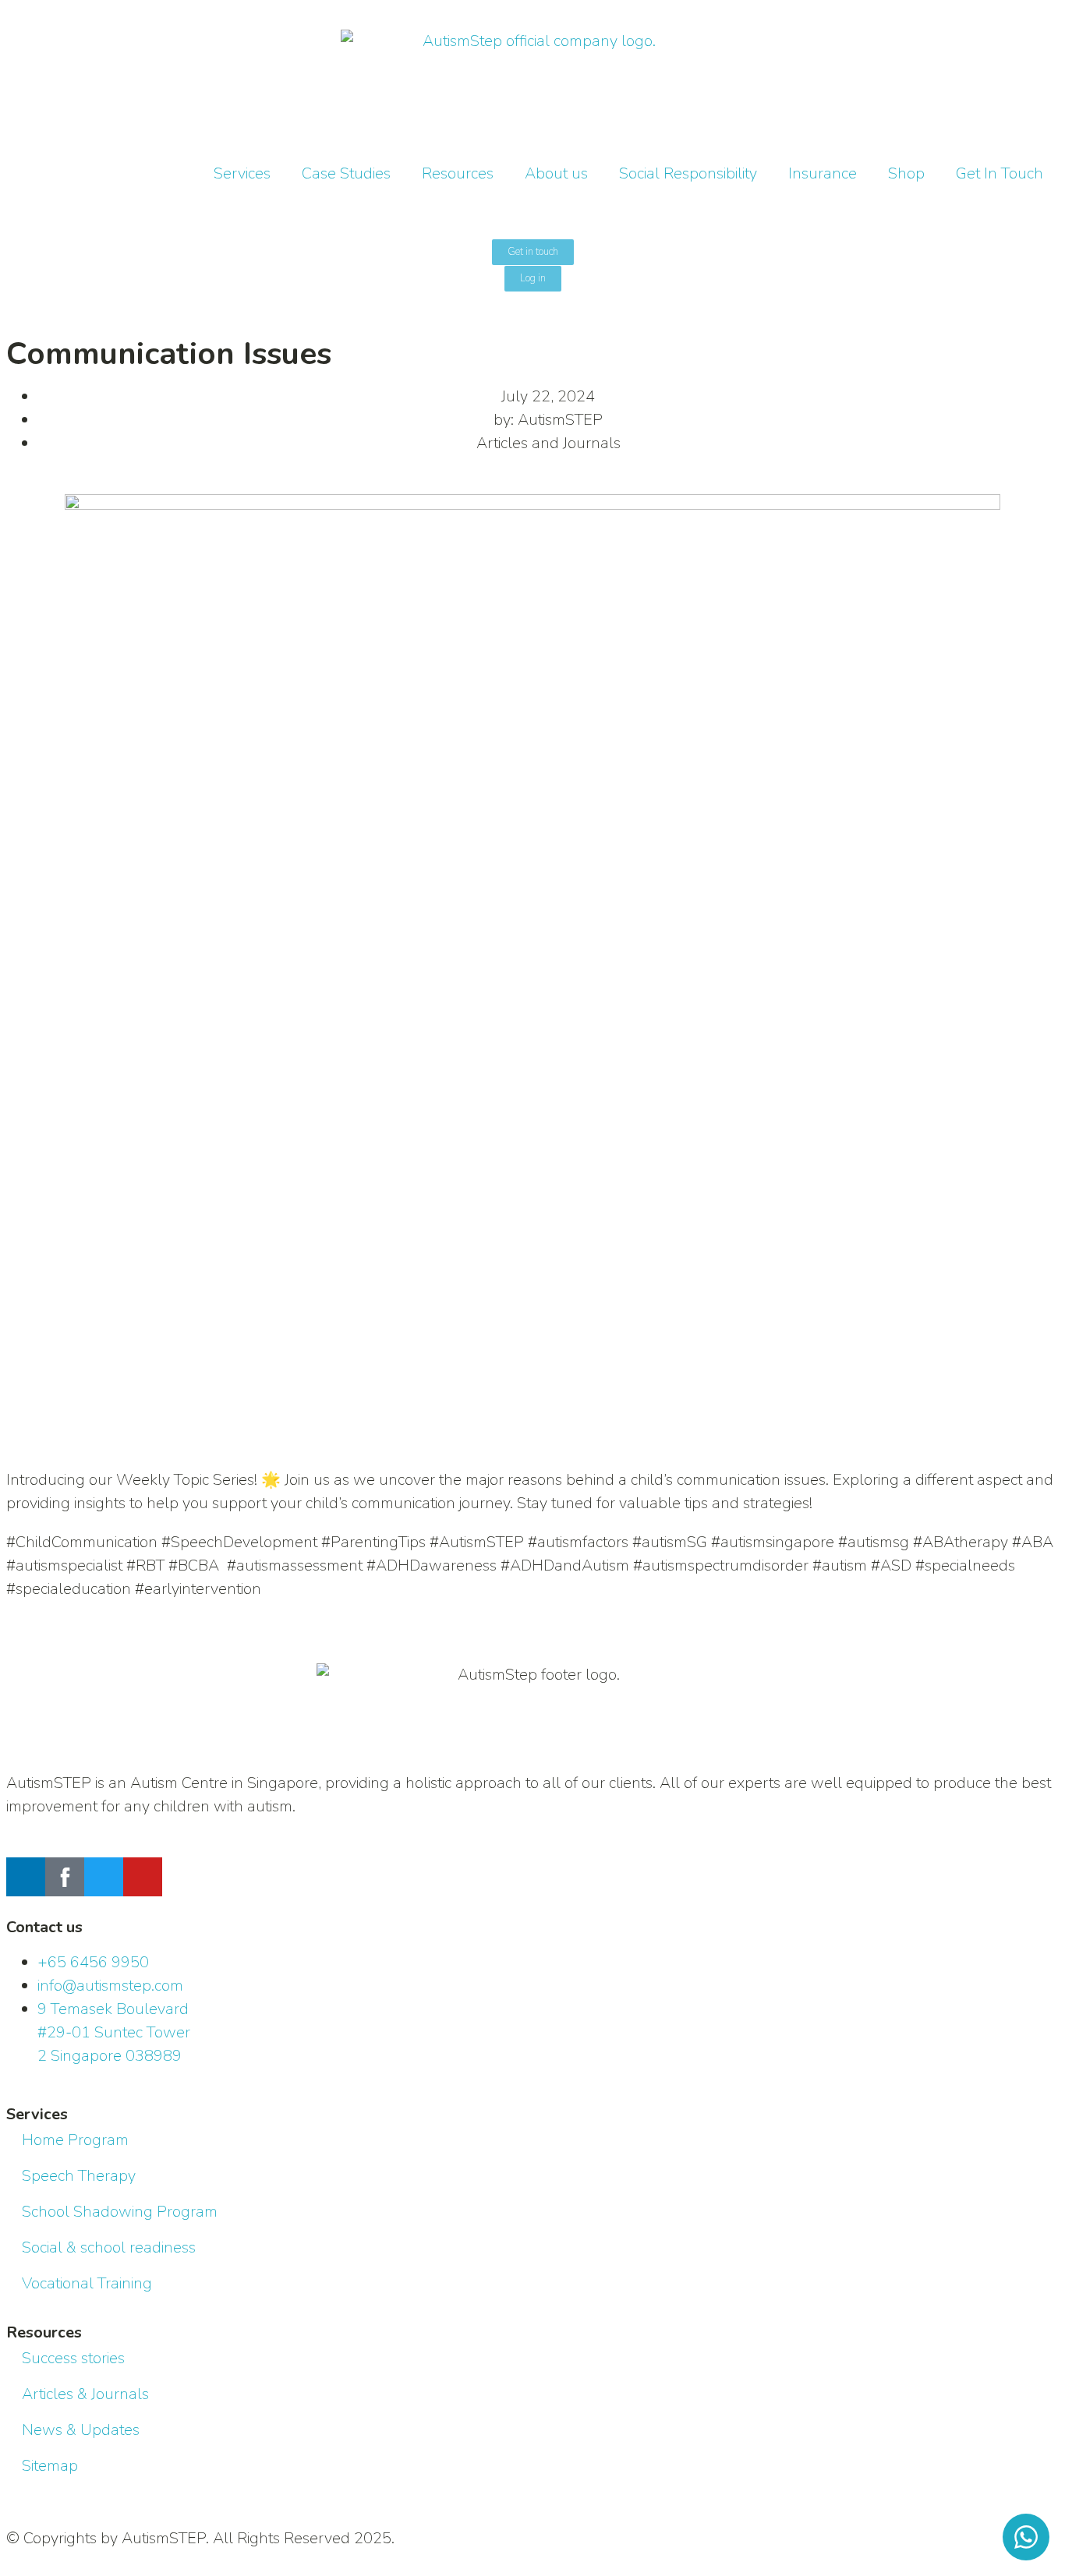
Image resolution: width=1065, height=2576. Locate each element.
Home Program (75, 2140)
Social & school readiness (109, 2247)
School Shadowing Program (120, 2212)
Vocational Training (87, 2283)
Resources (458, 173)
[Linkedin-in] (26, 1877)
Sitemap (50, 2466)
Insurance (823, 173)
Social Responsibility (688, 173)
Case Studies (346, 173)
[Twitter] (104, 1877)
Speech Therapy (79, 2176)
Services (242, 173)
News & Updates (81, 2430)
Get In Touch (1000, 173)
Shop (906, 173)
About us (556, 173)
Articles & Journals (85, 2394)
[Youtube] (143, 1877)
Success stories (73, 2358)
